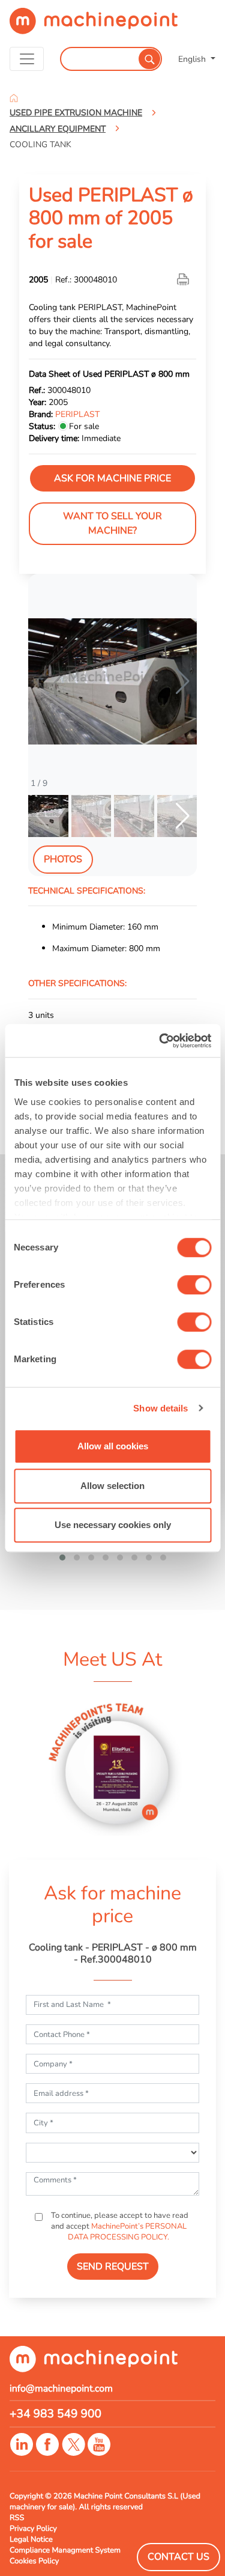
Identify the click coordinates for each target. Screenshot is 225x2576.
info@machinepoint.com (61, 2389)
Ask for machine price (112, 478)
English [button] (193, 59)
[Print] (184, 279)
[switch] (194, 1285)
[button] (183, 681)
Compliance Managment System (65, 2550)
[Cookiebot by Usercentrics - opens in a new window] (160, 1041)
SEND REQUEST (113, 2267)
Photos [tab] (63, 859)
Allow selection (112, 1486)
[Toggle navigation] (27, 59)
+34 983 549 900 (55, 2414)
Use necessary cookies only (113, 1525)
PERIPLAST (77, 414)
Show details (160, 1408)
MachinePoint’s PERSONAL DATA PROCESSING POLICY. (127, 2232)
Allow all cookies (113, 1446)
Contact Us (178, 2557)
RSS (17, 2518)
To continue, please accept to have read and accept (119, 2226)
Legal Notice (31, 2539)
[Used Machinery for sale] (94, 26)
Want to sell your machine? (112, 523)
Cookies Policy (34, 2561)
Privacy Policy (33, 2529)
